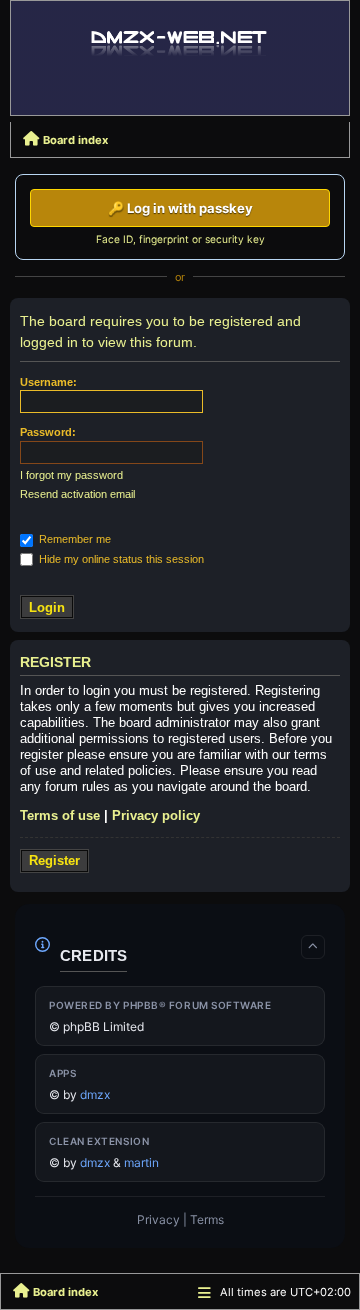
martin (141, 1162)
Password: (48, 432)
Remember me (73, 539)
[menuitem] (158, 1220)
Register (54, 860)
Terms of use (60, 815)
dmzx (95, 1094)
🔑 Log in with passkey (180, 208)
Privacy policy (156, 815)
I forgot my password (71, 475)
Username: (48, 382)
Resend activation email (77, 494)
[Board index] (180, 42)
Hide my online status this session (120, 559)
